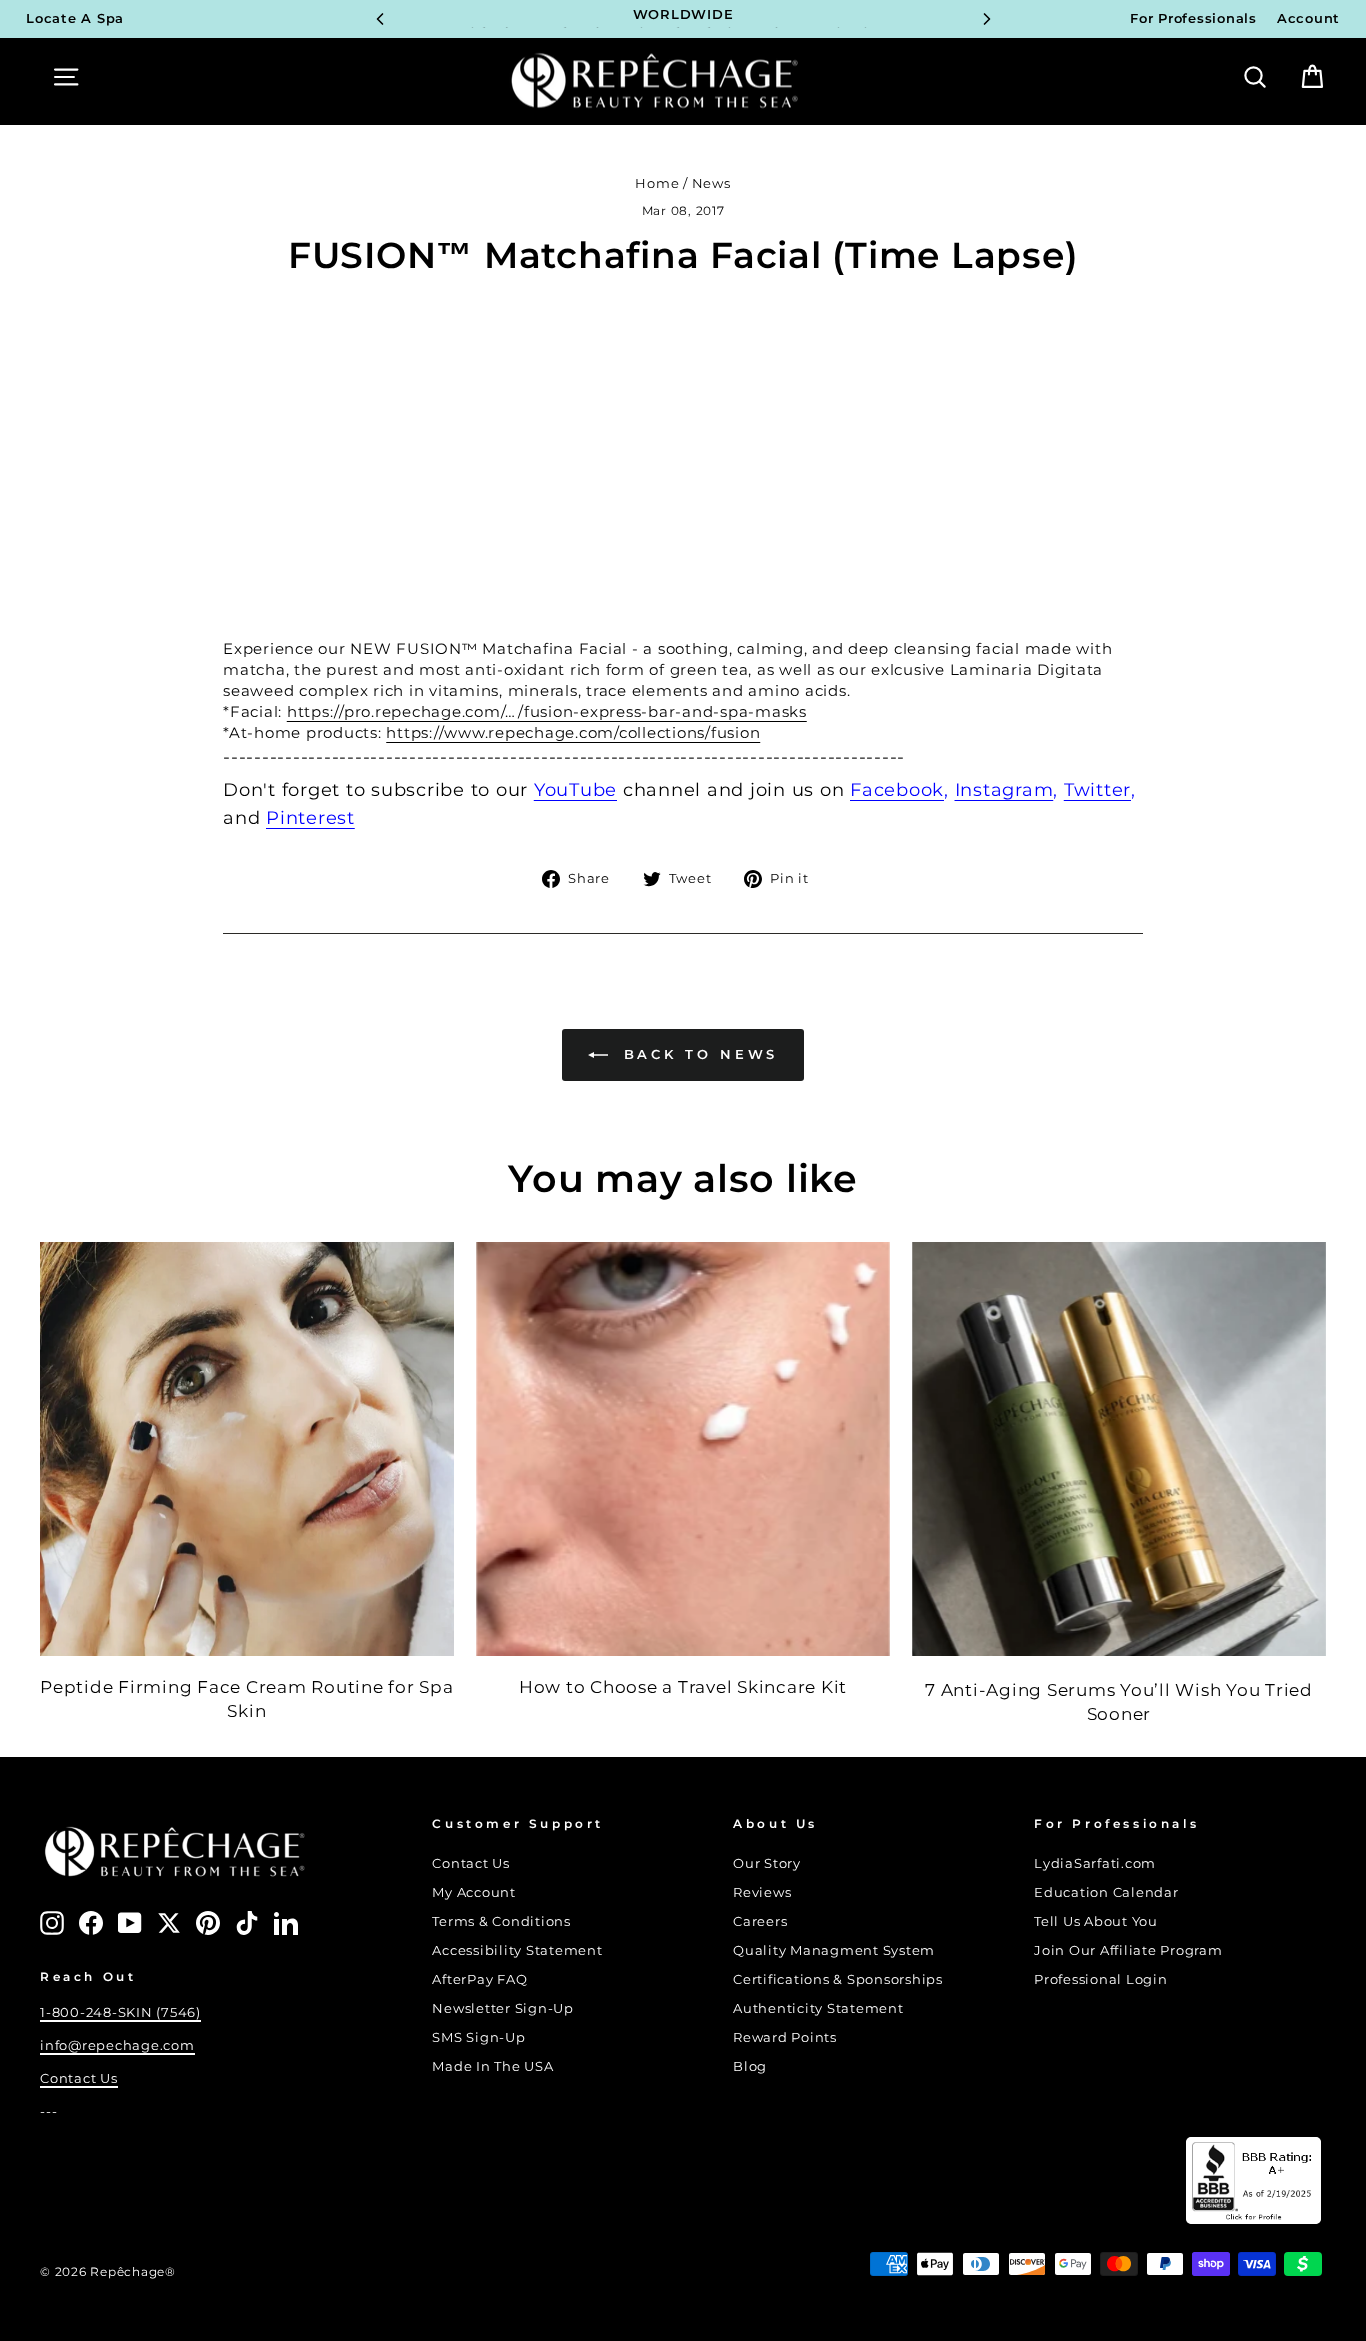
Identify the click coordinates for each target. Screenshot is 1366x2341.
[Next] (987, 19)
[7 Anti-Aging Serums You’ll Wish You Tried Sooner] (1119, 1449)
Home (657, 183)
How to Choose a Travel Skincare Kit (683, 1687)
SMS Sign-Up (478, 2037)
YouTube (575, 790)
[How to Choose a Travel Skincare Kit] (683, 1449)
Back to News (697, 1054)
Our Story (767, 1863)
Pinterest (310, 818)
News (711, 183)
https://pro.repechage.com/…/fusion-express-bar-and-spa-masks (547, 711)
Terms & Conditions (501, 1921)
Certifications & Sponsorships (838, 1979)
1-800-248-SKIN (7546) (120, 2012)
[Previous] (380, 19)
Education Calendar (1106, 1892)
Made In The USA (492, 2066)
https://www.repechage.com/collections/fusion (573, 732)
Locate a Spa (75, 18)
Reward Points (785, 2037)
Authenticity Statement (818, 2008)
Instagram (1004, 790)
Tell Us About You (1096, 1921)
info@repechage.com (117, 2045)
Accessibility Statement (517, 1950)
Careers (760, 1921)
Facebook (897, 790)
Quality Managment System (834, 1950)
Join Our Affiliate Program (1128, 1950)
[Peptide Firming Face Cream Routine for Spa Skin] (247, 1449)
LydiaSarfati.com (1095, 1863)
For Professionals (1193, 18)
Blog (750, 2066)
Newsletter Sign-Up (503, 2008)
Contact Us (79, 2078)
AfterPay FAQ (479, 1979)
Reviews (762, 1892)
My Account (474, 1892)
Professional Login (1101, 1979)
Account (1308, 18)
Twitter (1097, 790)
